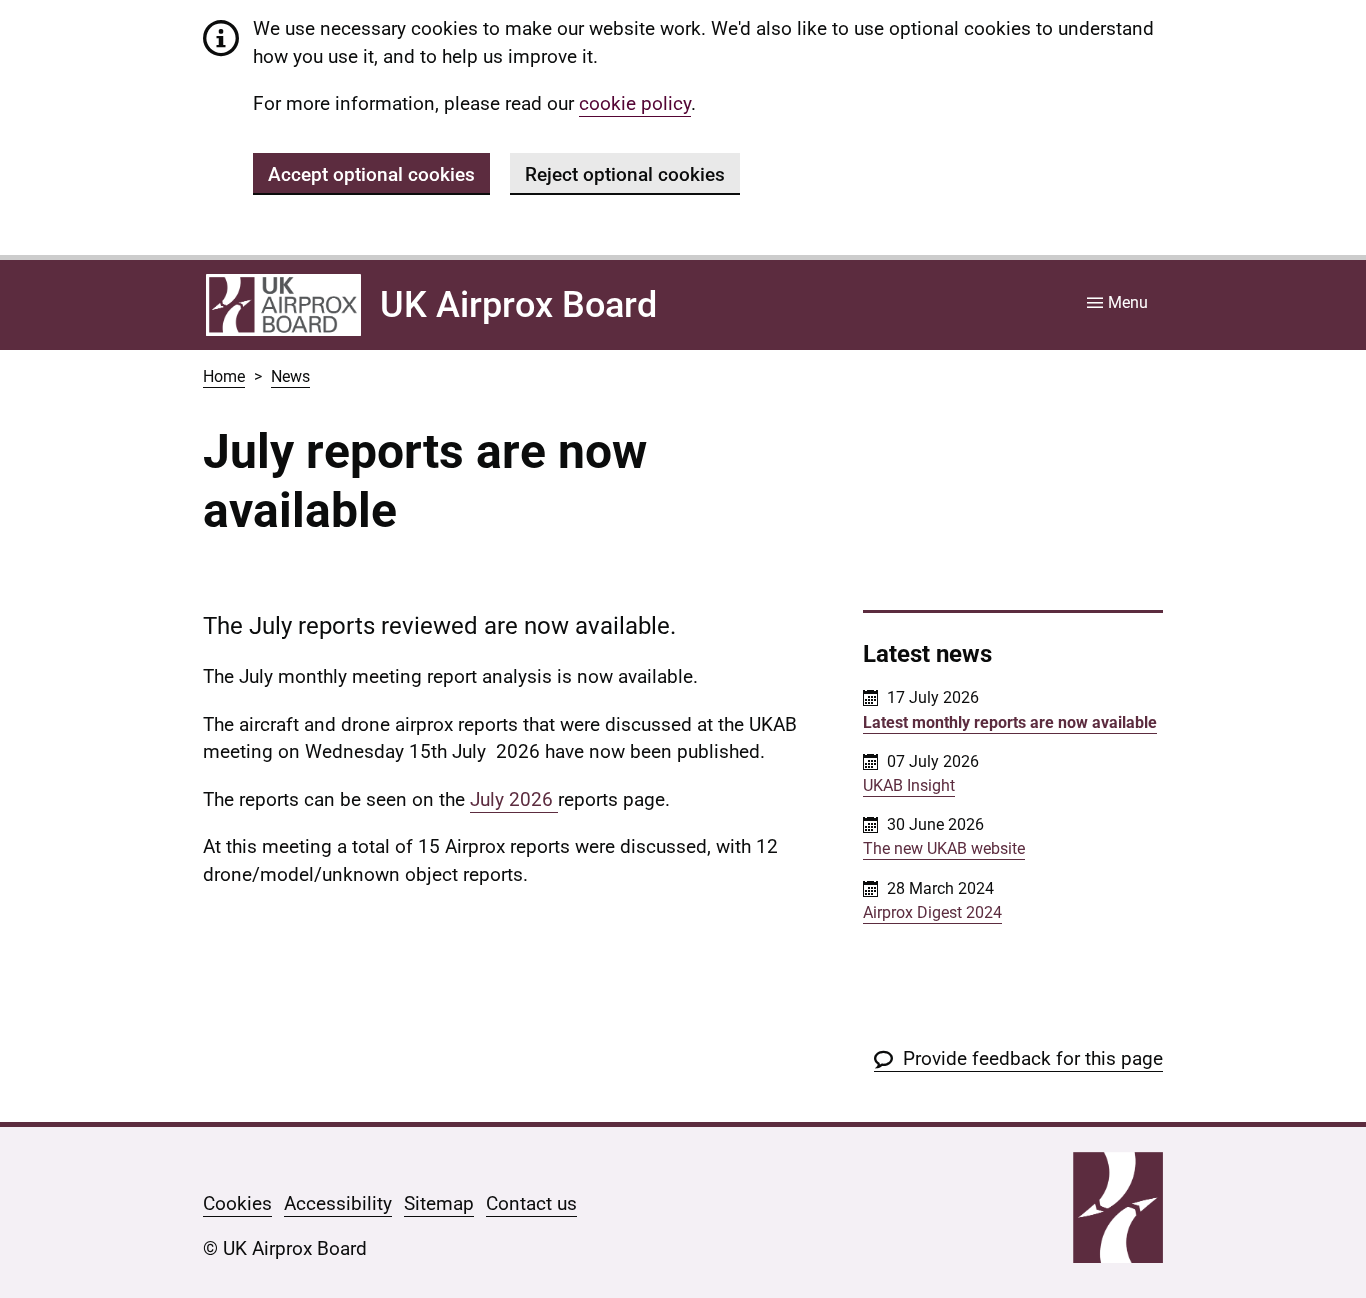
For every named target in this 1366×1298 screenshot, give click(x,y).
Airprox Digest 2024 (932, 912)
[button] (1018, 1058)
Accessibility (338, 1203)
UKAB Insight (909, 785)
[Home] (283, 305)
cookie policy (635, 103)
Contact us (531, 1203)
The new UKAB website (944, 848)
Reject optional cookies (625, 174)
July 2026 (514, 799)
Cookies (237, 1203)
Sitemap (439, 1203)
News (290, 376)
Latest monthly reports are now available (1010, 722)
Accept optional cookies (371, 174)
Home (224, 376)
